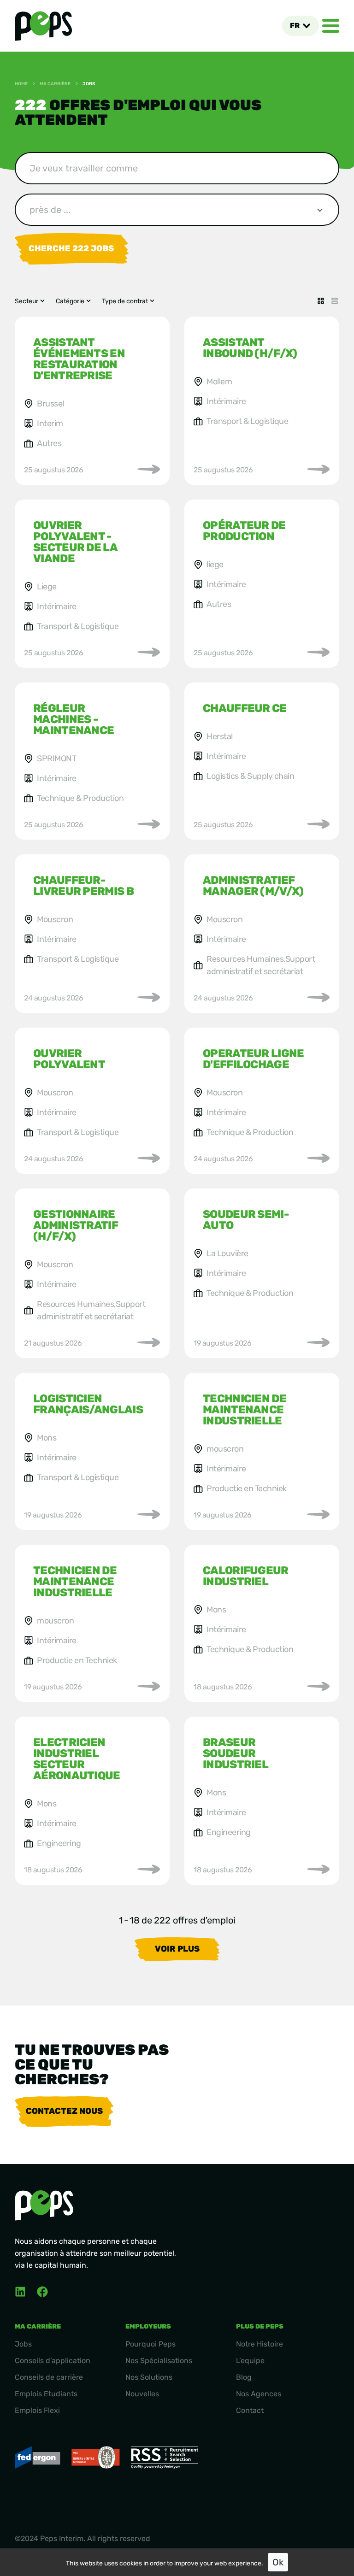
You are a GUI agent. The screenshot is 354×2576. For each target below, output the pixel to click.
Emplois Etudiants (46, 2394)
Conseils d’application (53, 2361)
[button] (300, 26)
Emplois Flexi (37, 2410)
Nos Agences (259, 2394)
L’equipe (250, 2361)
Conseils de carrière (49, 2377)
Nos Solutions (149, 2377)
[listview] (335, 301)
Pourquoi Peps (150, 2344)
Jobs (23, 2344)
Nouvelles (142, 2394)
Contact (250, 2410)
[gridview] (321, 301)
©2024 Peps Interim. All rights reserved (83, 2538)
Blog (244, 2377)
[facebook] (42, 2292)
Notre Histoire (260, 2344)
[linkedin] (20, 2292)
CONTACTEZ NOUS (64, 2111)
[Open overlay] (331, 26)
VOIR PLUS (177, 1949)
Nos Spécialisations (159, 2361)
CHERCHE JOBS (71, 248)
